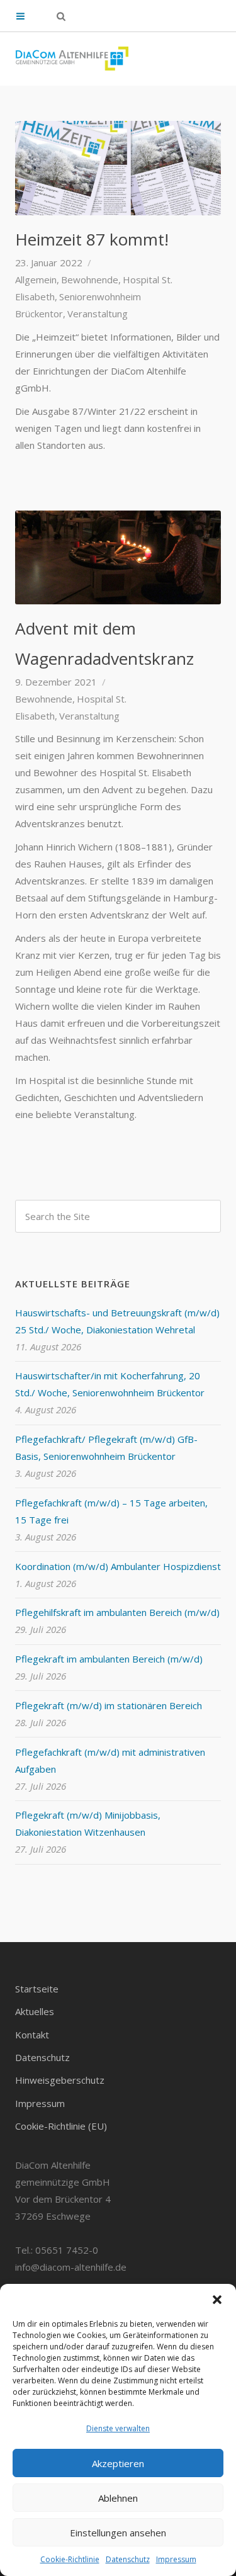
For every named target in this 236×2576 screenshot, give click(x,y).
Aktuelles (35, 2011)
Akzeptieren (118, 2463)
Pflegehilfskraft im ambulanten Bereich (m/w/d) (117, 1612)
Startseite (37, 1989)
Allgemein (36, 280)
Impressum (176, 2559)
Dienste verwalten (118, 2428)
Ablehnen (118, 2498)
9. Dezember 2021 (56, 682)
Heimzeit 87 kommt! (92, 239)
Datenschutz (128, 2559)
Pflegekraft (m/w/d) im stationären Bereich (109, 1705)
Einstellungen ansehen (118, 2533)
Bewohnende (90, 280)
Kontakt (32, 2035)
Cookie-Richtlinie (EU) (61, 2126)
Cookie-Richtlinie (70, 2559)
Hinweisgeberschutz (60, 2080)
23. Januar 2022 (49, 263)
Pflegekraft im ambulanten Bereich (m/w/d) (109, 1659)
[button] (217, 2300)
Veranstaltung (98, 314)
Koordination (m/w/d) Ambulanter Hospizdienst (118, 1566)
